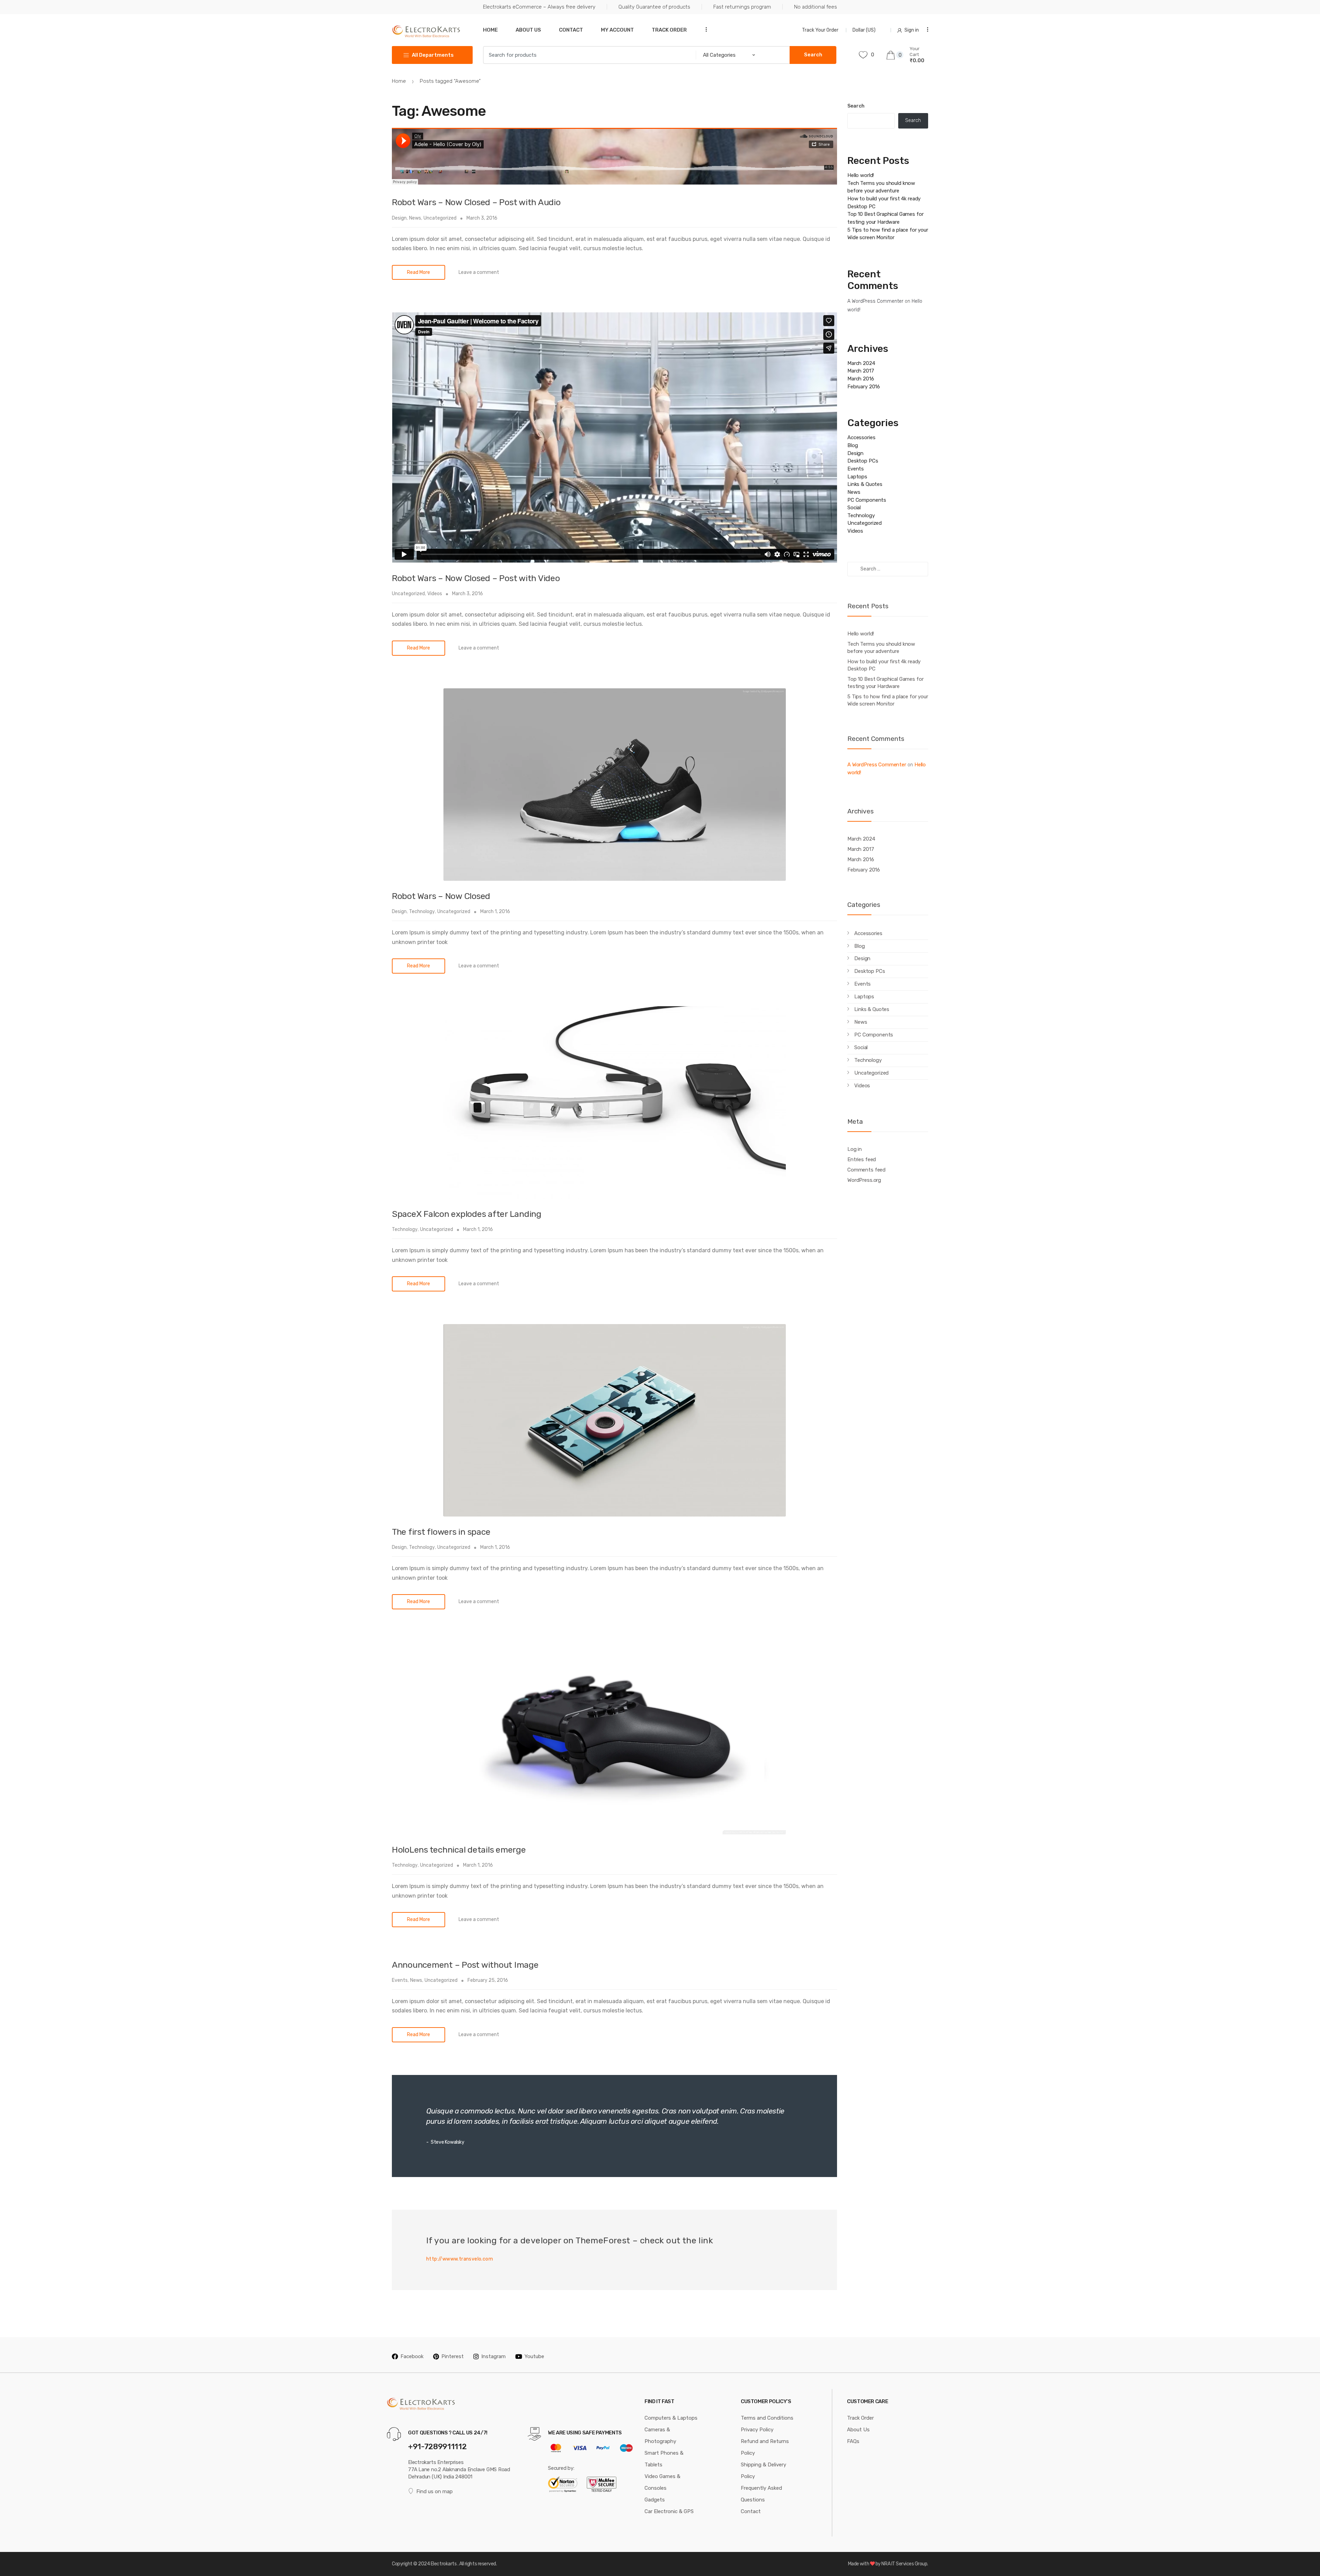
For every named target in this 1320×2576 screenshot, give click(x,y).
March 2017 (861, 371)
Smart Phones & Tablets (664, 2459)
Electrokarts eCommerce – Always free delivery (539, 7)
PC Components (867, 500)
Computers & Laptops (671, 2418)
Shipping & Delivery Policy (763, 2470)
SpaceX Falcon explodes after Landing (467, 1214)
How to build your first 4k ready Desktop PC (884, 665)
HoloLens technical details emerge (459, 1850)
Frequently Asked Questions (761, 2494)
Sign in (912, 30)
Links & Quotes (865, 484)
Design (399, 218)
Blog (852, 445)
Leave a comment (479, 272)
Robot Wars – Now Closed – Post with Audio (476, 202)
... (704, 29)
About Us (528, 30)
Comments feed (866, 1170)
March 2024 (861, 363)
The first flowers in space (441, 1532)
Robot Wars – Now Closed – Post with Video (476, 578)
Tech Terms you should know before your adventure (881, 648)
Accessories (861, 437)
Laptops (857, 477)
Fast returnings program (742, 7)
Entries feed (862, 1159)
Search (856, 106)
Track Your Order (820, 30)
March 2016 (861, 379)
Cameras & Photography (660, 2435)
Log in (855, 1149)
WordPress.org (864, 1180)
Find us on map (434, 2491)
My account (617, 30)
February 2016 (864, 387)
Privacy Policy (757, 2430)
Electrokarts (444, 2564)
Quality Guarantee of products (654, 7)
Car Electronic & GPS (669, 2511)
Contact (571, 30)
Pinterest (453, 2356)
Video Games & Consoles (662, 2482)
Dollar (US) (865, 30)
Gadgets (655, 2500)
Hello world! (861, 175)
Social (854, 508)
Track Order (669, 30)
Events (400, 1980)
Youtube (534, 2356)
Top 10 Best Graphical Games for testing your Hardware (885, 683)
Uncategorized (440, 218)
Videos (435, 594)
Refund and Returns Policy (765, 2447)
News (415, 218)
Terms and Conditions (767, 2418)
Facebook (412, 2356)
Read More (419, 272)
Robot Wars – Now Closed (441, 896)
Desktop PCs (863, 461)
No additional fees (816, 7)
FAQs (853, 2441)
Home (490, 30)
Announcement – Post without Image (465, 1965)
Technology (422, 912)
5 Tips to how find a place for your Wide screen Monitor (888, 700)
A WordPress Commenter (875, 301)
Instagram (493, 2356)
